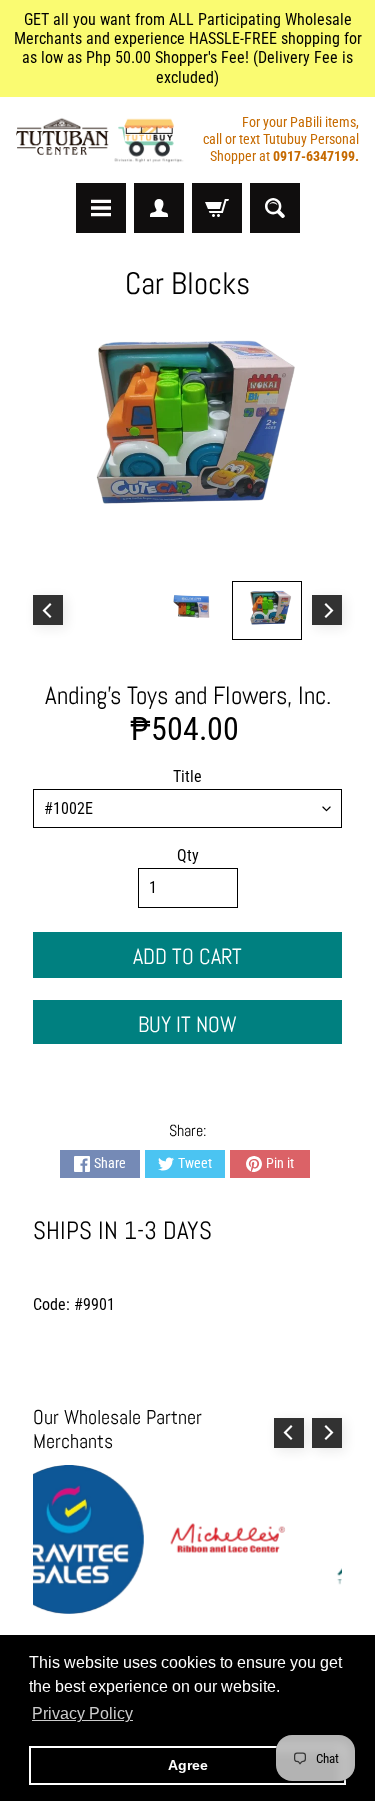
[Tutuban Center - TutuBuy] (102, 140)
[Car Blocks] (267, 610)
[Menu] (101, 208)
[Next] (327, 610)
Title (187, 776)
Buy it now (187, 1024)
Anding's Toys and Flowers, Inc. (188, 695)
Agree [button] (188, 1765)
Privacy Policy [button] (82, 1713)
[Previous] (48, 610)
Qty (188, 855)
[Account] (159, 208)
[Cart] (217, 208)
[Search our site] (275, 208)
